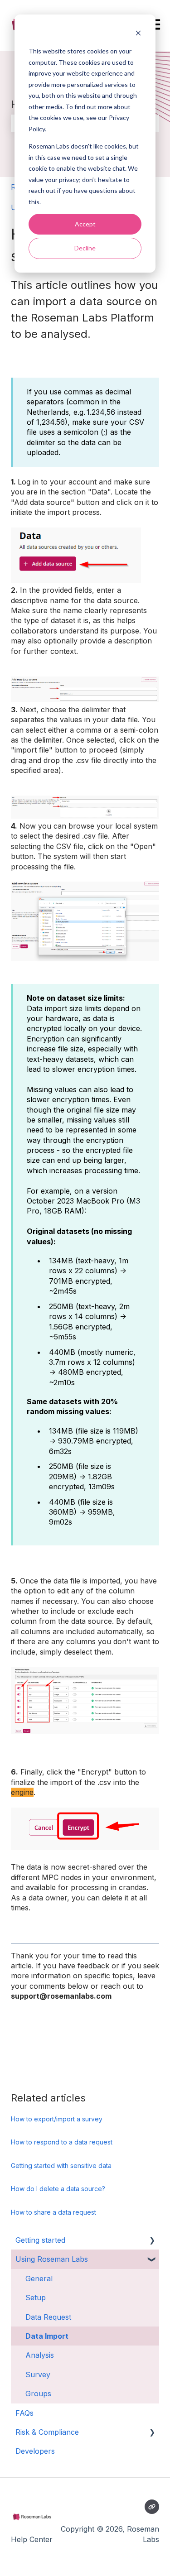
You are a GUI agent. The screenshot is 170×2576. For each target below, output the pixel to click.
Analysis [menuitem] (40, 2355)
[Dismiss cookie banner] (138, 34)
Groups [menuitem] (38, 2394)
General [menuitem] (39, 2279)
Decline (85, 248)
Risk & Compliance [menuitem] (47, 2432)
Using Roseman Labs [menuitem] (52, 2259)
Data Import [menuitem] (47, 2336)
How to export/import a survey (57, 2119)
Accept (85, 224)
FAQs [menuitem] (24, 2413)
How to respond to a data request (62, 2142)
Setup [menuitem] (36, 2298)
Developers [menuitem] (35, 2451)
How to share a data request (53, 2212)
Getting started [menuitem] (40, 2240)
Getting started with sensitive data (61, 2166)
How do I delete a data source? (58, 2189)
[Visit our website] (152, 2507)
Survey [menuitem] (38, 2375)
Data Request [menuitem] (48, 2317)
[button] (152, 2241)
